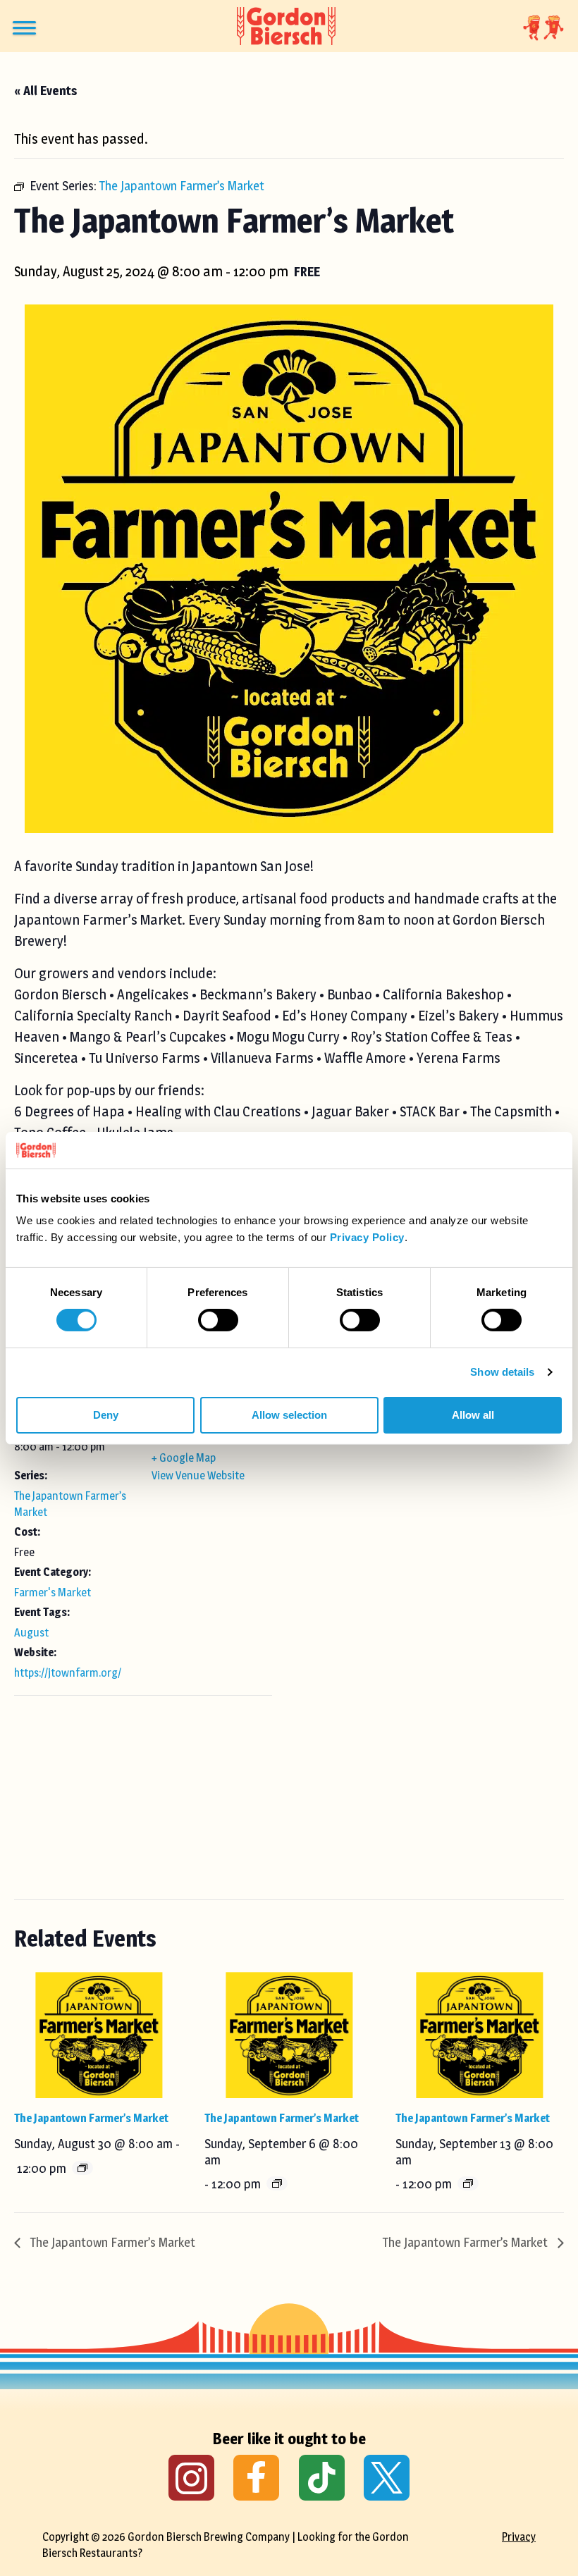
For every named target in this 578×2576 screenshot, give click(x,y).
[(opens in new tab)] (191, 2477)
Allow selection (289, 1415)
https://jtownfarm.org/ (68, 1673)
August (31, 1633)
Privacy (519, 2537)
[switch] (218, 1320)
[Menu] (24, 28)
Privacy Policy (367, 1237)
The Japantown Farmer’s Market (91, 2118)
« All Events (45, 91)
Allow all (473, 1415)
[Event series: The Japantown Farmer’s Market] (82, 2168)
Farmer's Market (53, 1592)
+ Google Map (184, 1458)
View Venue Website (198, 1475)
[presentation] (98, 2035)
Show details (502, 1372)
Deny (106, 1415)
